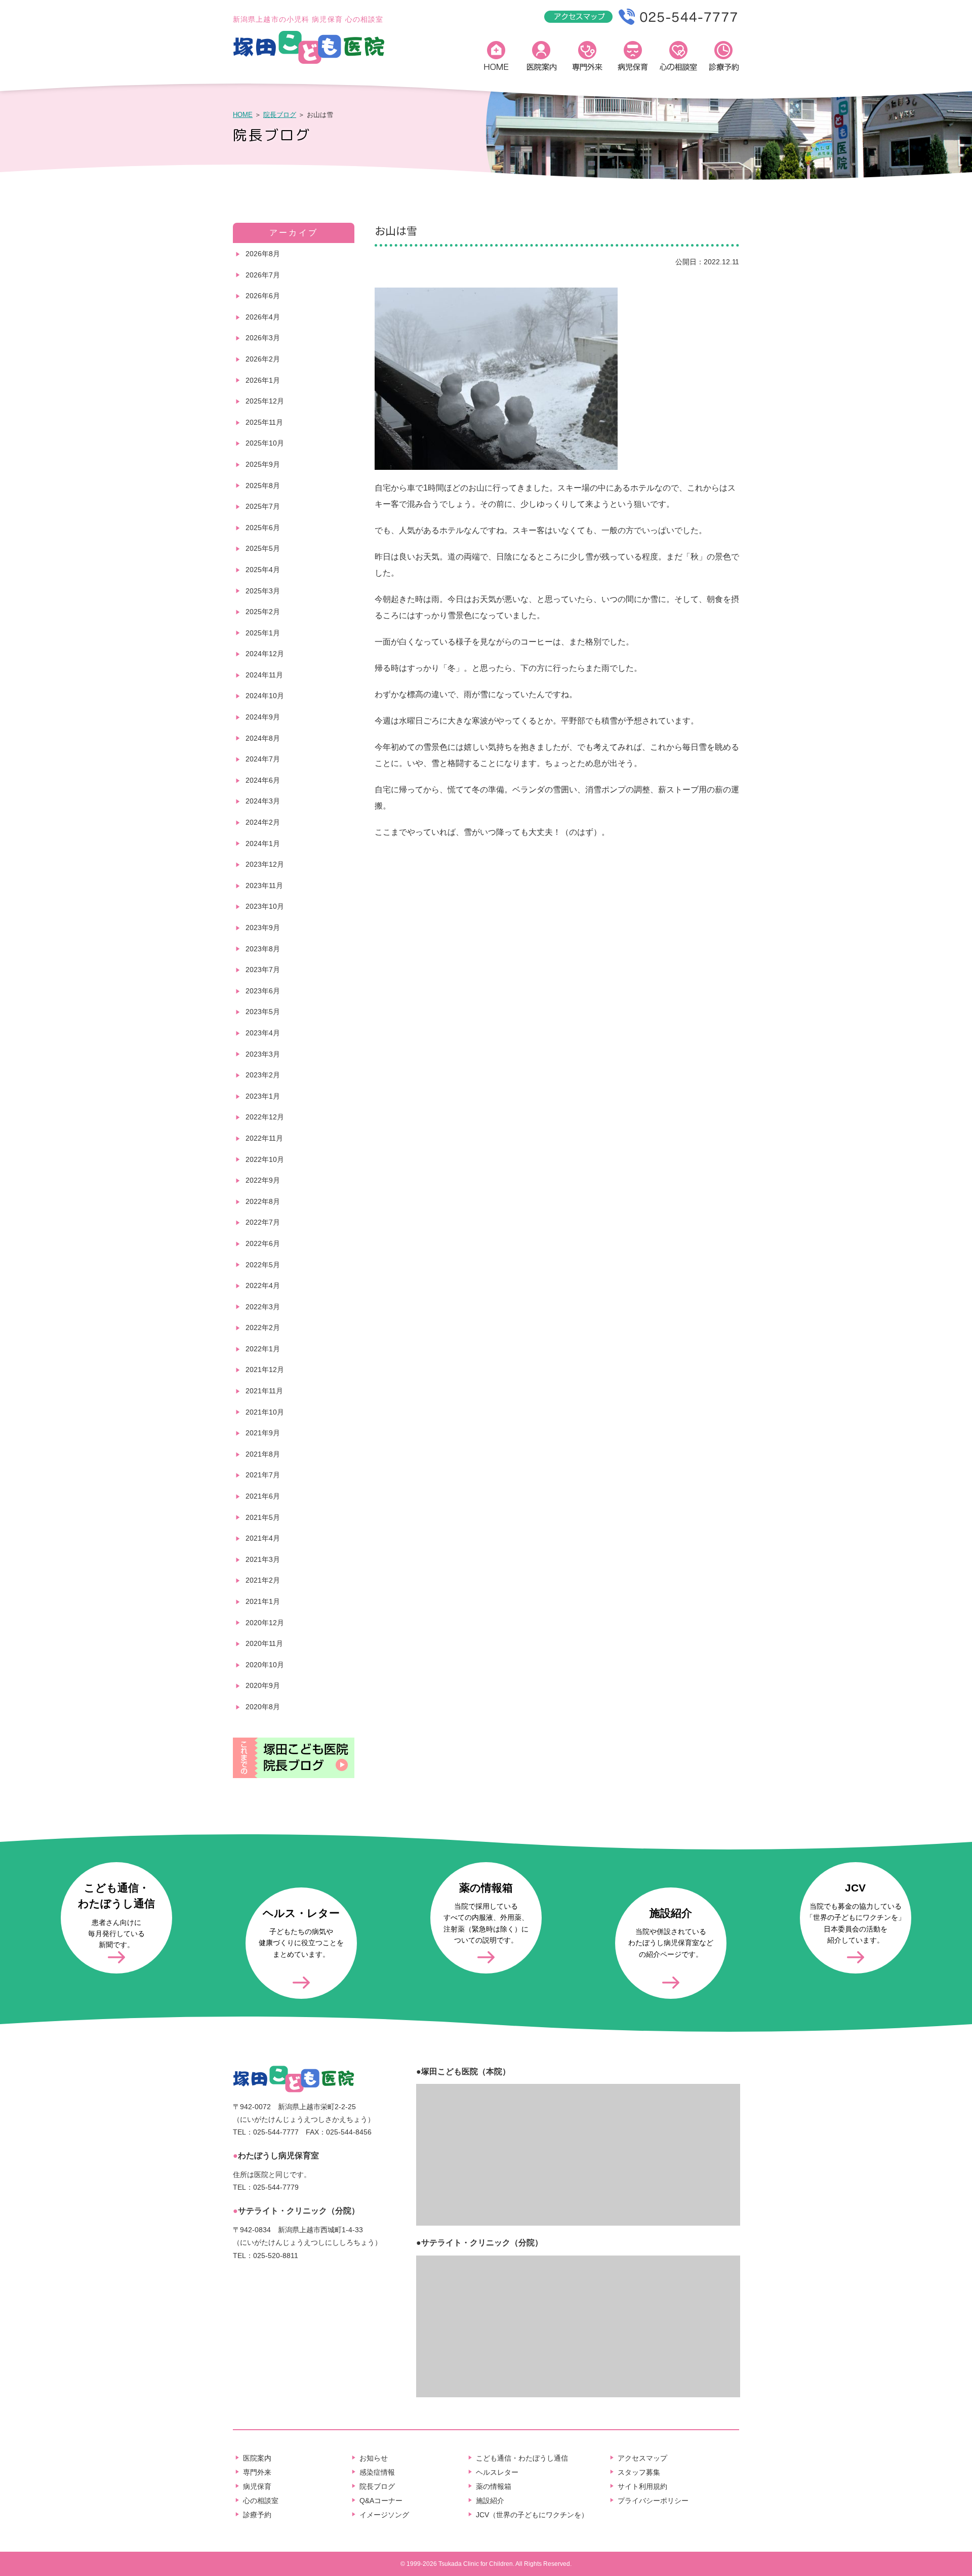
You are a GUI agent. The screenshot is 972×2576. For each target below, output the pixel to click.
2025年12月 (265, 401)
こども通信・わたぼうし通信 (522, 2458)
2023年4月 (263, 1033)
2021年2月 (263, 1580)
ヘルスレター (497, 2472)
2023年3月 (263, 1054)
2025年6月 (263, 528)
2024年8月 (263, 738)
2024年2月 (263, 822)
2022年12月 (265, 1117)
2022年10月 (265, 1159)
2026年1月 (263, 380)
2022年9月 (263, 1180)
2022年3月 (263, 1307)
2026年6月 (263, 296)
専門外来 (587, 58)
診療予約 (724, 58)
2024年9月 (263, 717)
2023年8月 (263, 949)
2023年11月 (264, 885)
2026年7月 (263, 275)
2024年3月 (263, 801)
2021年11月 (264, 1391)
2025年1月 (263, 633)
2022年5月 (263, 1265)
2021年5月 (263, 1517)
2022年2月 (263, 1327)
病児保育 (633, 58)
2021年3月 (263, 1559)
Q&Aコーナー (381, 2501)
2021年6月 (263, 1496)
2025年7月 (263, 506)
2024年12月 (265, 654)
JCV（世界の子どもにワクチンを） (532, 2515)
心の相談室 (678, 58)
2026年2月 (263, 359)
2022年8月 (263, 1201)
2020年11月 (264, 1643)
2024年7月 (263, 759)
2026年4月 (263, 317)
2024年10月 (265, 696)
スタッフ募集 (639, 2472)
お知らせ (374, 2458)
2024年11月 (264, 675)
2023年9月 (263, 928)
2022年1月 (263, 1349)
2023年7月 (263, 970)
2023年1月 (263, 1096)
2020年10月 (265, 1665)
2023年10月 (265, 906)
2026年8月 (263, 254)
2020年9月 (263, 1685)
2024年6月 (263, 780)
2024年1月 (263, 843)
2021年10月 (265, 1412)
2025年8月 (263, 486)
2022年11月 (264, 1138)
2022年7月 (263, 1222)
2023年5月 (263, 1012)
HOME (496, 58)
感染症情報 (377, 2472)
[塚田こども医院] (309, 62)
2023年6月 (263, 991)
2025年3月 (263, 591)
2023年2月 (263, 1075)
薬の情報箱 (494, 2486)
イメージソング (384, 2515)
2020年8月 (263, 1707)
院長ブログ (280, 115)
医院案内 (542, 58)
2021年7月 (263, 1475)
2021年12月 (265, 1370)
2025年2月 (263, 612)
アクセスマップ (642, 2458)
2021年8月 (263, 1454)
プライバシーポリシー (653, 2501)
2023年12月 (265, 864)
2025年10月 (265, 443)
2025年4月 (263, 570)
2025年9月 (263, 464)
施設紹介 (490, 2501)
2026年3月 (263, 338)
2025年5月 (263, 548)
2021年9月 (263, 1433)
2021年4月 (263, 1538)
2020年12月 (265, 1623)
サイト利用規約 (642, 2486)
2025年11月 (264, 422)
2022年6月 (263, 1243)
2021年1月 (263, 1601)
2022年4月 (263, 1285)
